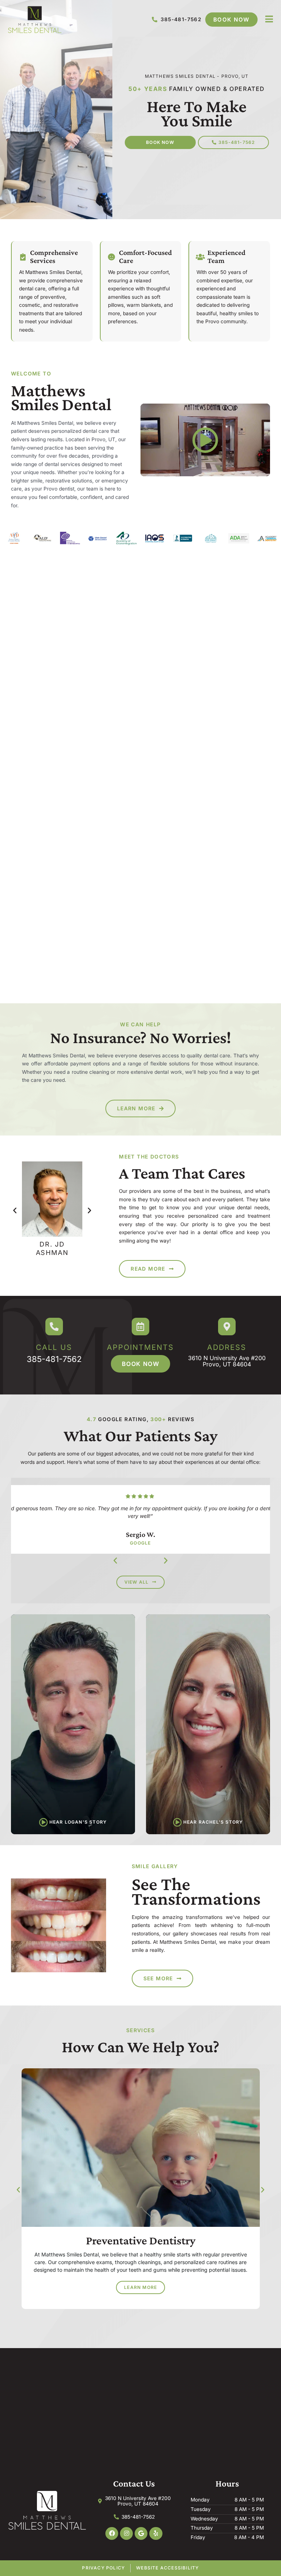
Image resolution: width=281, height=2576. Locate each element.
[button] (15, 1210)
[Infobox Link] (54, 1340)
